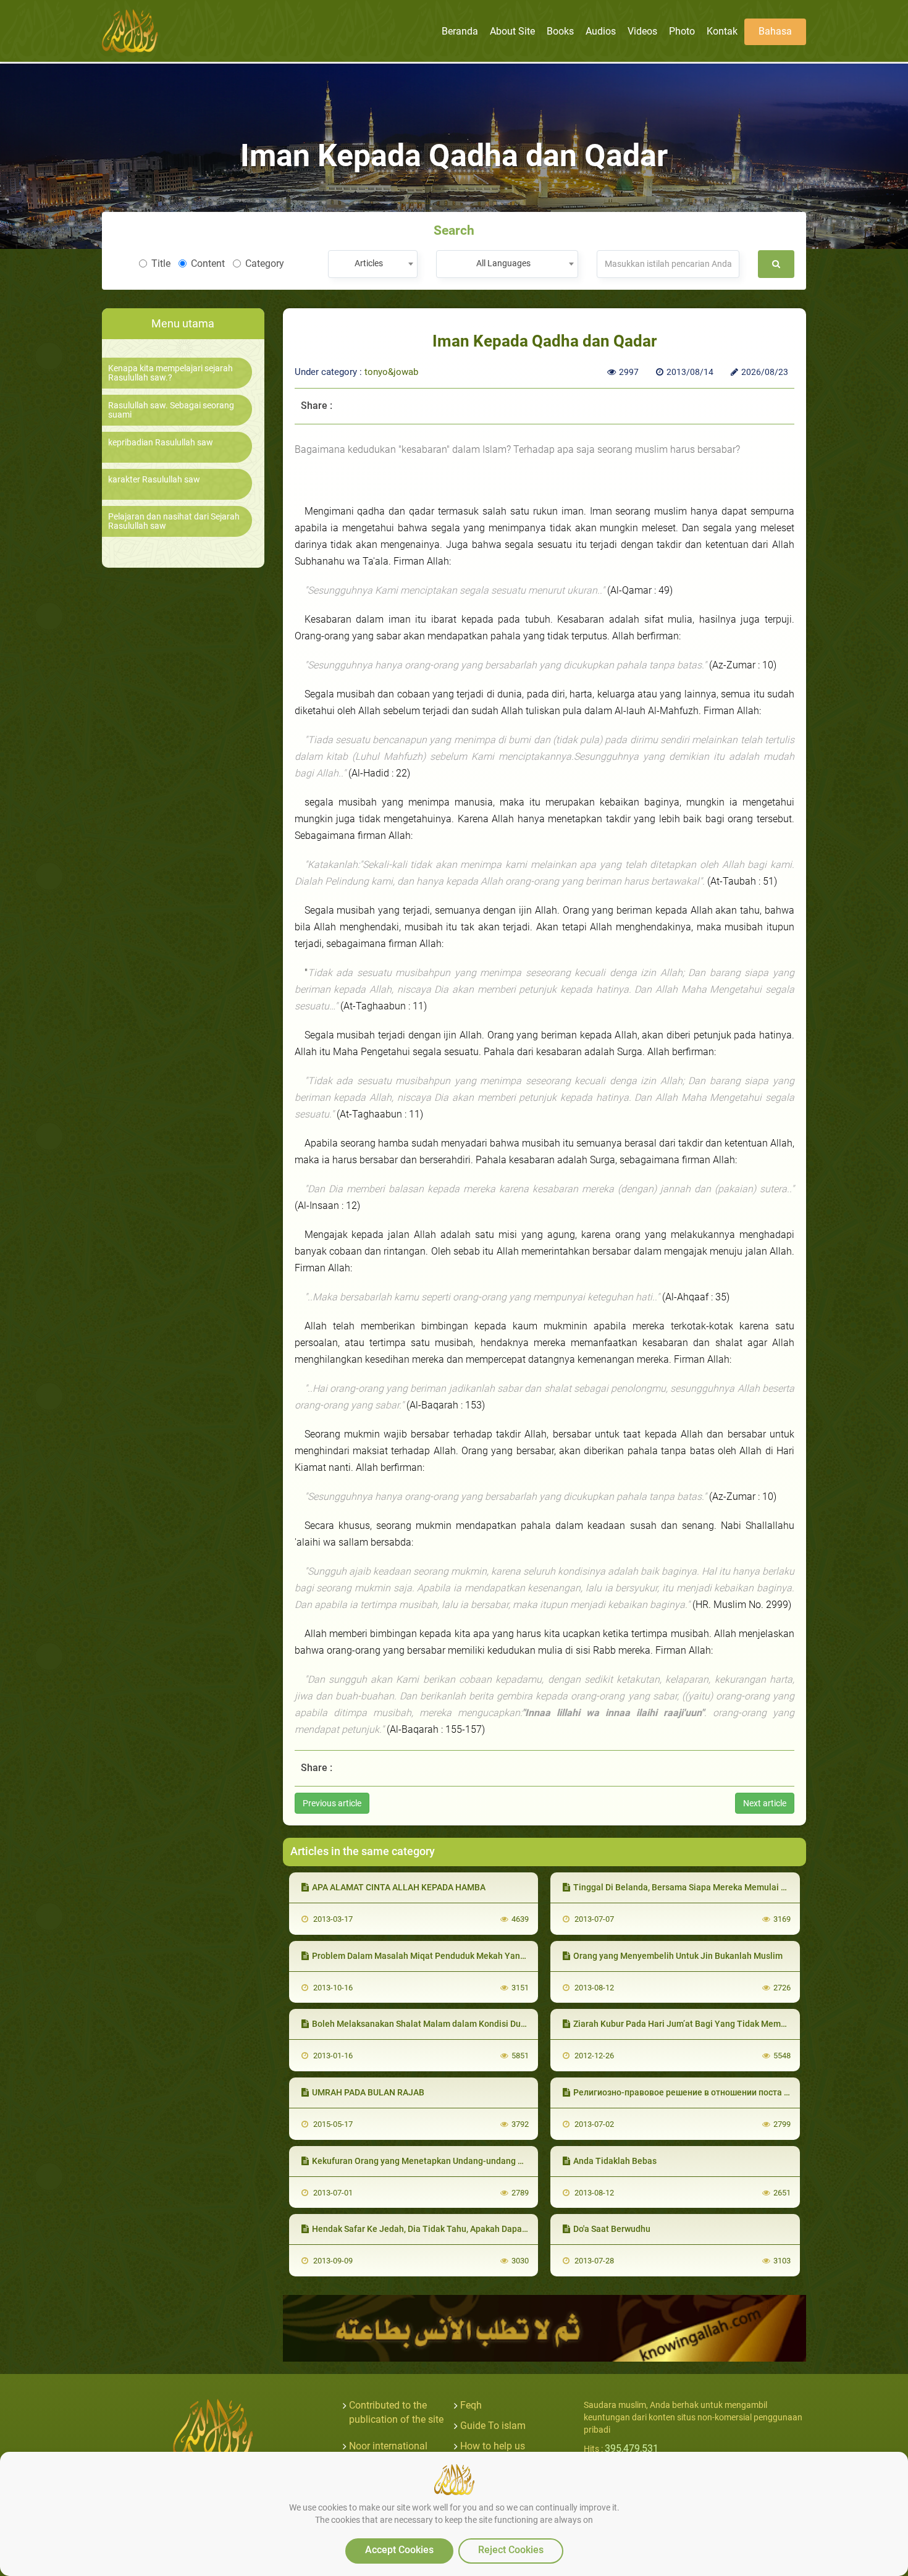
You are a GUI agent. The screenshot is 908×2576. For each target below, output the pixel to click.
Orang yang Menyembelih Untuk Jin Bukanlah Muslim (678, 1956)
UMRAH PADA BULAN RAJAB (368, 2092)
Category (265, 263)
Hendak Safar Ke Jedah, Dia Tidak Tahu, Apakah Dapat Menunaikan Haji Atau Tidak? (477, 2229)
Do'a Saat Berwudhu (612, 2229)
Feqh (471, 2405)
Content (208, 263)
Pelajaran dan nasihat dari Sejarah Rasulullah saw (174, 521)
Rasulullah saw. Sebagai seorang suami (171, 410)
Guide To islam (493, 2426)
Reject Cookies (511, 2550)
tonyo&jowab (391, 372)
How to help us (493, 2446)
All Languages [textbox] (503, 263)
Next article (765, 1803)
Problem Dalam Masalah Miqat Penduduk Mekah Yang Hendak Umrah (448, 1956)
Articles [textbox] (369, 263)
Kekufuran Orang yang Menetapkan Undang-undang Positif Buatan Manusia (461, 2161)
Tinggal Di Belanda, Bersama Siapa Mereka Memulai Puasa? (692, 1887)
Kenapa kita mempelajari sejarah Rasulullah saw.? (170, 373)
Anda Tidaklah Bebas (615, 2161)
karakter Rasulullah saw (154, 480)
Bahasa (775, 31)
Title (161, 263)
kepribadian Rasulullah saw (161, 443)
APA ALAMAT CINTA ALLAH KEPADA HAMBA (399, 1887)
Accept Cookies (399, 2550)
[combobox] (373, 264)
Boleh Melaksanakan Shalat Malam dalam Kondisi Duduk (423, 2024)
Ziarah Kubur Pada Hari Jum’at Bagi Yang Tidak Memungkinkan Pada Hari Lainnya (734, 2024)
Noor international (388, 2446)
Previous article (332, 1803)
